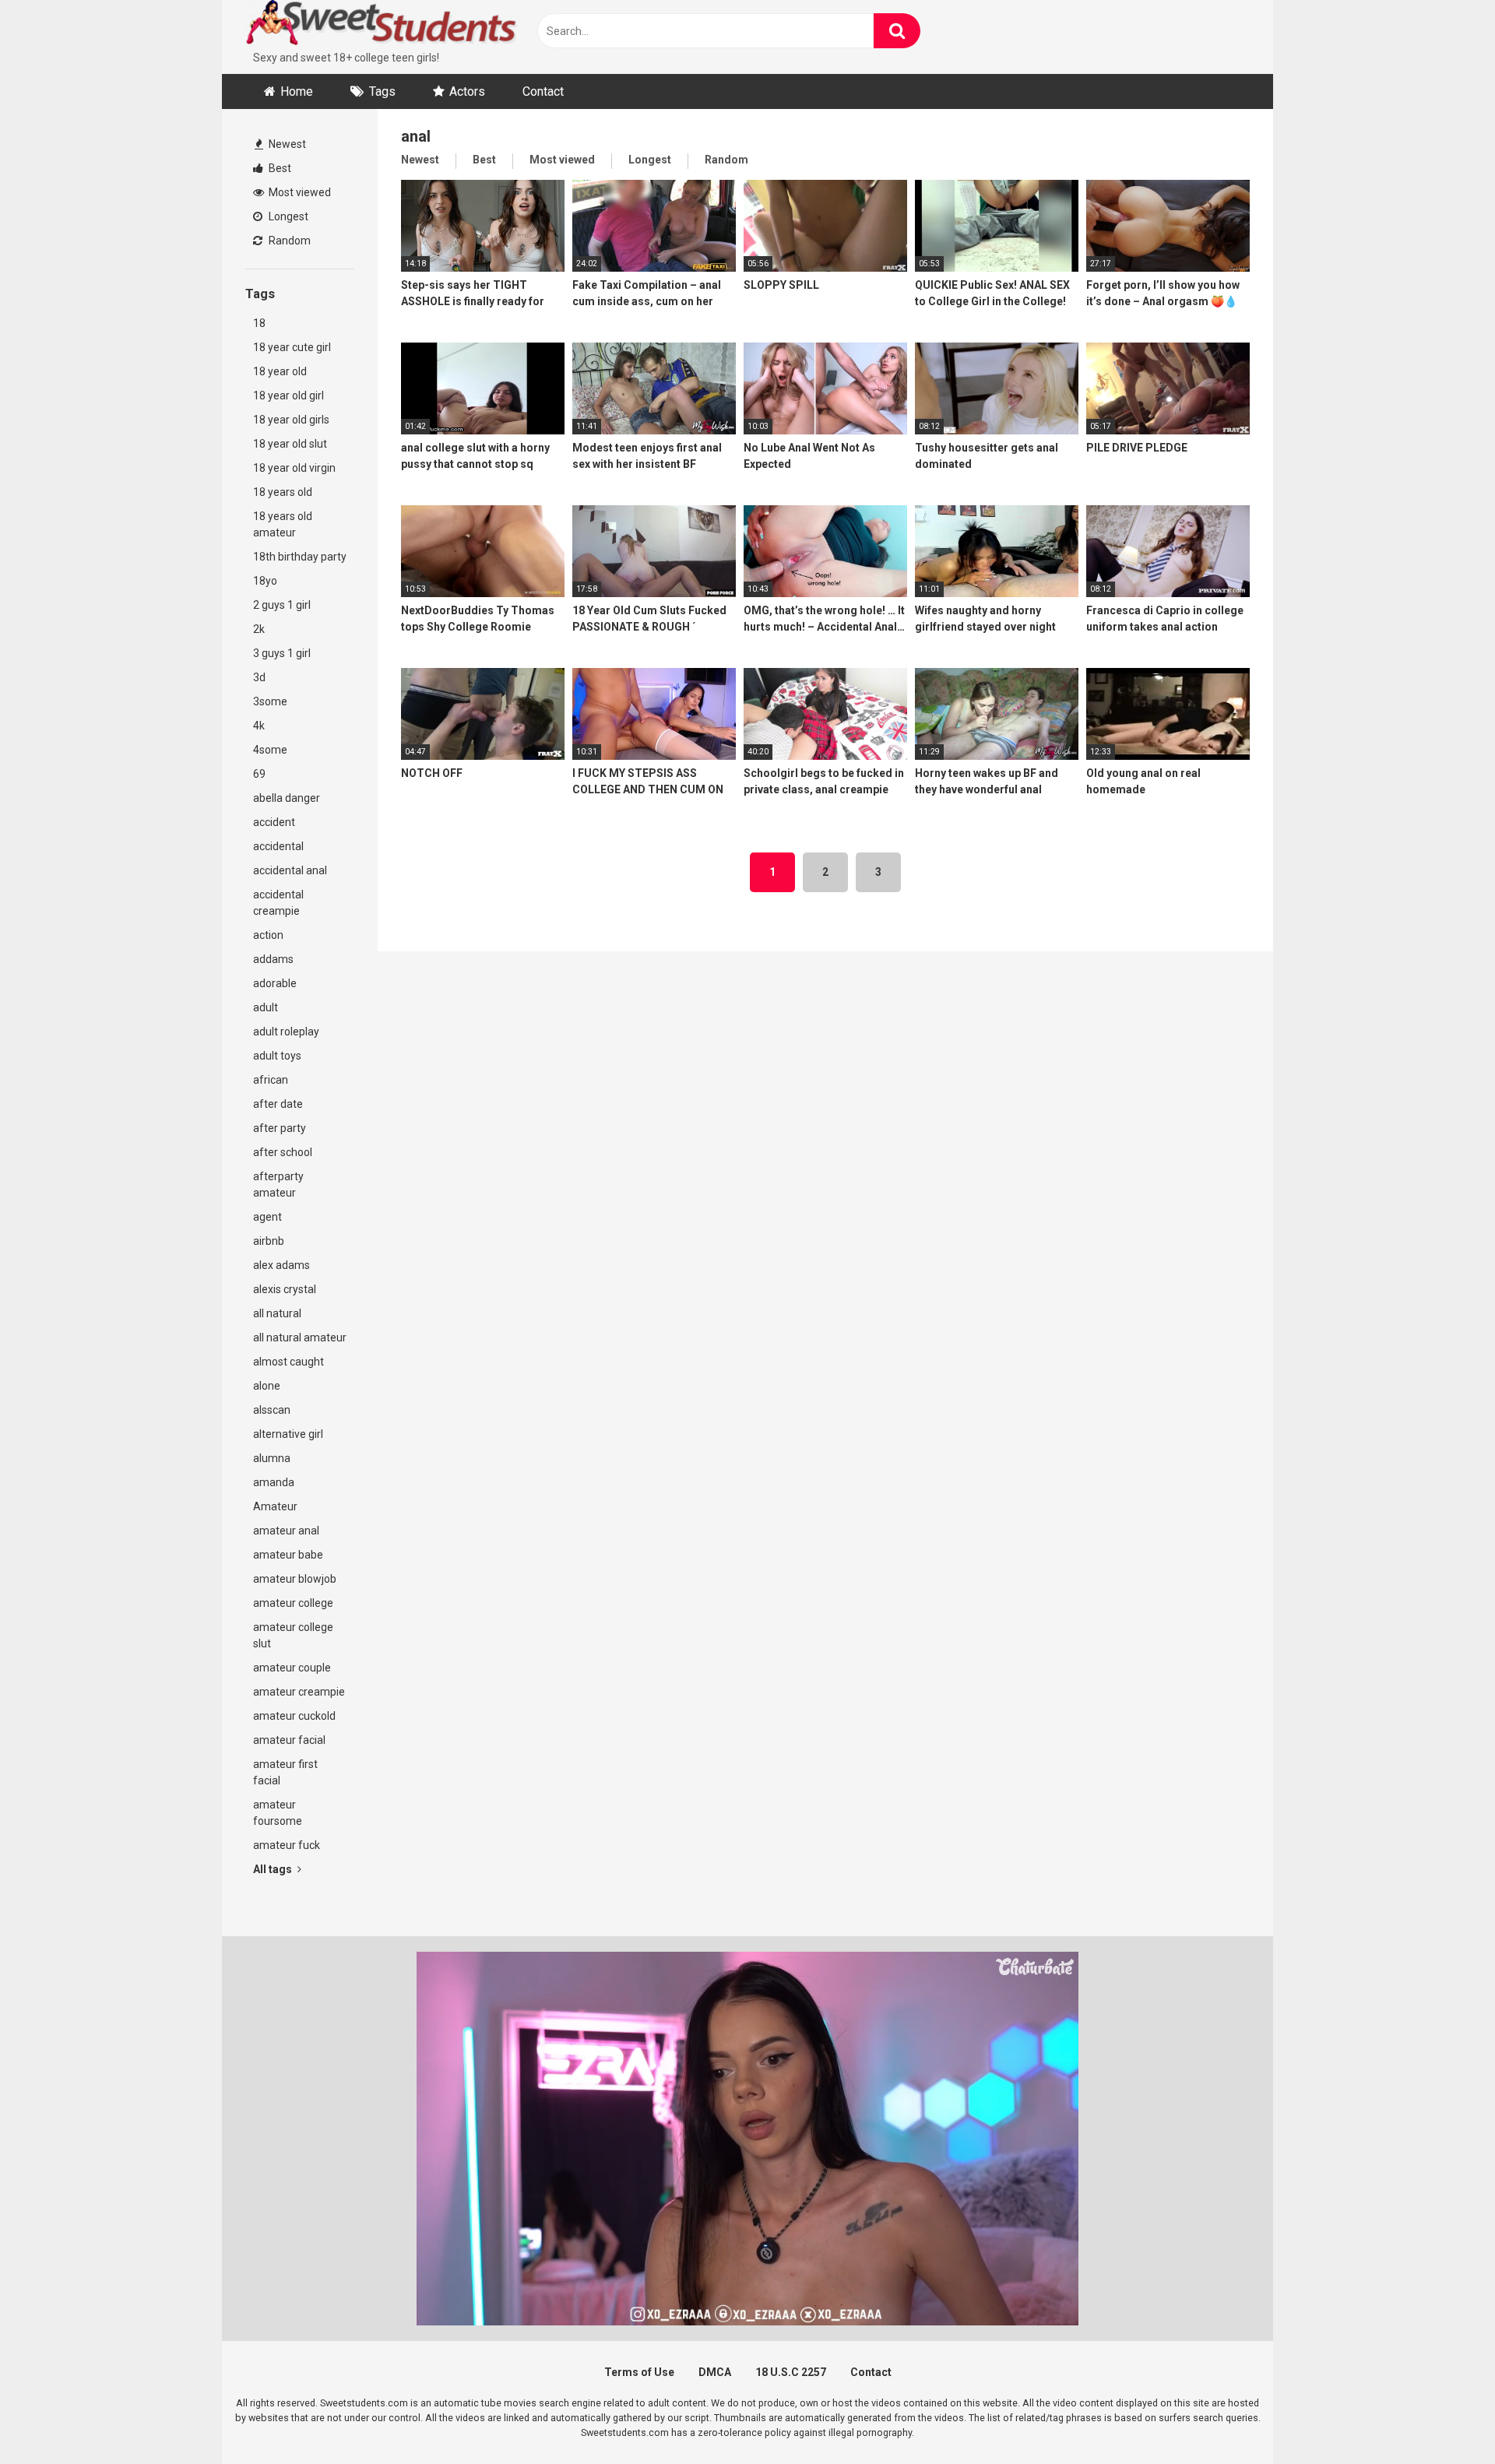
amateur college (293, 1603)
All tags (274, 1869)
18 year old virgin (294, 468)
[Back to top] (1443, 2417)
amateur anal (286, 1531)
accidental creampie (278, 903)
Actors (467, 91)
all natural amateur (300, 1337)
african (271, 1080)
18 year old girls (291, 420)
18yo (265, 581)
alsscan (272, 1410)
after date (278, 1104)
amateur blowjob (295, 1579)
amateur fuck (287, 1845)
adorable (275, 983)
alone (267, 1386)
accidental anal (290, 870)
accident (274, 822)
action (268, 935)
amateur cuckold (294, 1716)
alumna (272, 1458)
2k (259, 629)
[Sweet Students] (382, 25)
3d (259, 677)
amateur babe (288, 1555)
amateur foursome (278, 1813)
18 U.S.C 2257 (791, 2372)
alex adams (281, 1265)
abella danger (287, 798)
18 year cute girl (292, 347)
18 (259, 323)
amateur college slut (293, 1635)
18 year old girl (288, 395)
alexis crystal (285, 1289)
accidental (278, 846)
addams (273, 959)
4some (270, 750)
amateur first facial (285, 1772)
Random (288, 241)
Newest (286, 144)
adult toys (277, 1056)
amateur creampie (299, 1692)
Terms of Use (639, 2372)
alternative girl (288, 1434)
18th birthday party (300, 557)
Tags (382, 91)
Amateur (275, 1506)
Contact (543, 91)
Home (297, 91)
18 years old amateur (283, 524)
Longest (287, 216)
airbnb (269, 1241)
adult (266, 1007)
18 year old (280, 371)
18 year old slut (290, 444)
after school (283, 1152)
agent (267, 1217)
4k (259, 726)
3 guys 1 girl (282, 653)
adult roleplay (286, 1032)
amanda (274, 1482)
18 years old (283, 492)
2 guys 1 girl (282, 605)
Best (279, 168)
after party (280, 1128)
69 (259, 774)
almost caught (288, 1362)
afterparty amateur (278, 1185)
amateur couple (292, 1668)
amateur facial (289, 1740)
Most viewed (299, 192)
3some (270, 701)
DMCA (715, 2372)
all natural (277, 1313)
